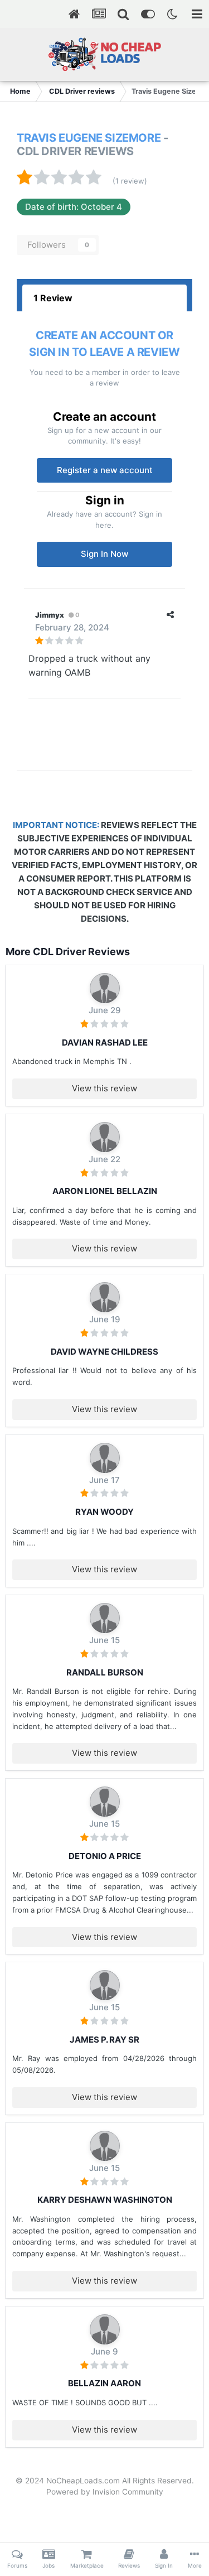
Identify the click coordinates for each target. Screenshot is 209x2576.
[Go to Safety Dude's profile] (105, 1618)
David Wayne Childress (104, 1352)
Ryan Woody (104, 1512)
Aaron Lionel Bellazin (105, 1191)
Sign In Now (104, 554)
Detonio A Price (105, 1856)
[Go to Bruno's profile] (105, 988)
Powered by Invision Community (105, 2492)
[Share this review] (170, 615)
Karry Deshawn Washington (105, 2200)
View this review (104, 1088)
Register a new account (105, 470)
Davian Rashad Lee (105, 1043)
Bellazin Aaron (104, 2383)
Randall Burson (105, 1672)
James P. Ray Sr (104, 2040)
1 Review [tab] (53, 298)
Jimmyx (50, 615)
